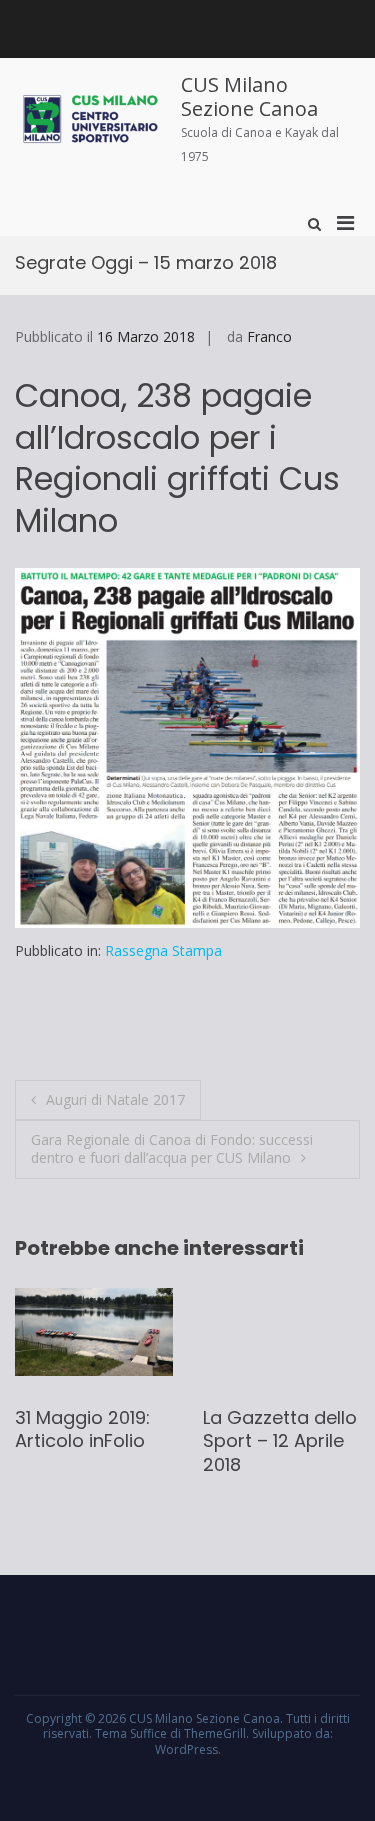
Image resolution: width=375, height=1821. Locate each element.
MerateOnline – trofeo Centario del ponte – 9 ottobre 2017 (265, 1452)
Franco (269, 336)
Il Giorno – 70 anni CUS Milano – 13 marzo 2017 (80, 1441)
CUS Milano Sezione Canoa (249, 96)
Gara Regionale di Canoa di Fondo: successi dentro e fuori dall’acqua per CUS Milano (172, 1148)
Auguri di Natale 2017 (115, 1099)
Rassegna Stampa (163, 950)
